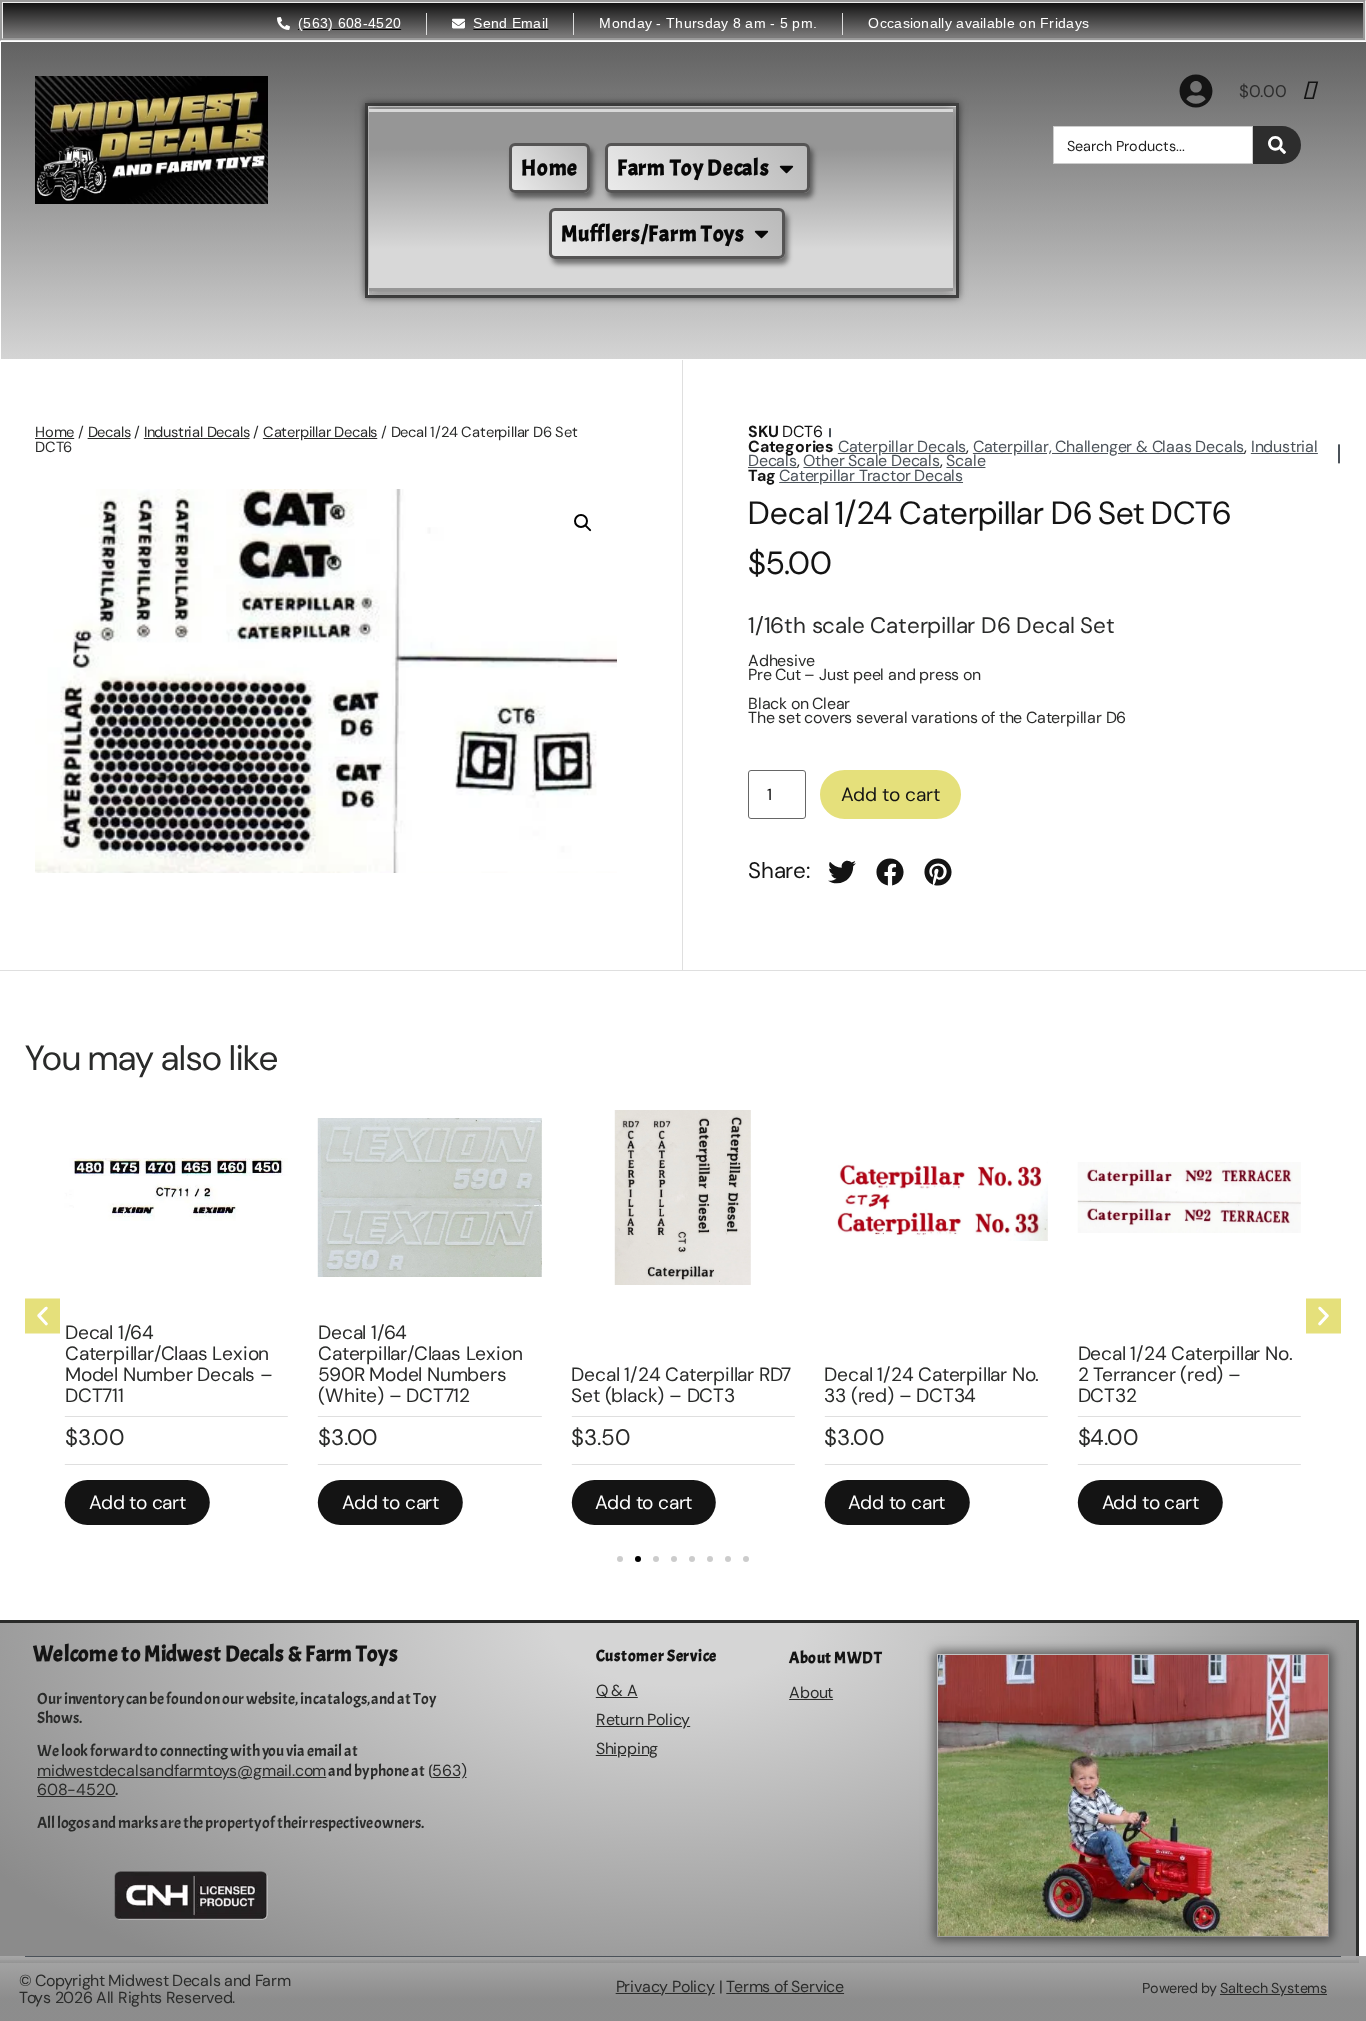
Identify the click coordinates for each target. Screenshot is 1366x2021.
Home (54, 432)
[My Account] (1196, 91)
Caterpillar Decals (320, 432)
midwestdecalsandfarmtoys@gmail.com (181, 1770)
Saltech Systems (1273, 1988)
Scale (965, 460)
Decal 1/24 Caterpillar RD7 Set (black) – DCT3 (681, 1385)
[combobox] (1153, 145)
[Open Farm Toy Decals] (786, 168)
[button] (583, 523)
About (811, 1692)
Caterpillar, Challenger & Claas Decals (1108, 446)
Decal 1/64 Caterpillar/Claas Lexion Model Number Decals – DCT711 (169, 1364)
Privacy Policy (665, 1986)
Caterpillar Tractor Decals (871, 475)
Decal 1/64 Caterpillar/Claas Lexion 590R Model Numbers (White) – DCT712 (420, 1364)
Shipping (627, 1748)
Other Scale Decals (871, 460)
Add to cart (890, 794)
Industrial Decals (197, 432)
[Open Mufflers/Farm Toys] (761, 233)
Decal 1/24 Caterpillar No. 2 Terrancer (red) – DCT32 (1185, 1374)
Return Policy (643, 1719)
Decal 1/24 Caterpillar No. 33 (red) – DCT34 (931, 1385)
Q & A (617, 1690)
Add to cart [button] (137, 1502)
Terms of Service (785, 1986)
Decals (109, 432)
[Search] (1277, 145)
